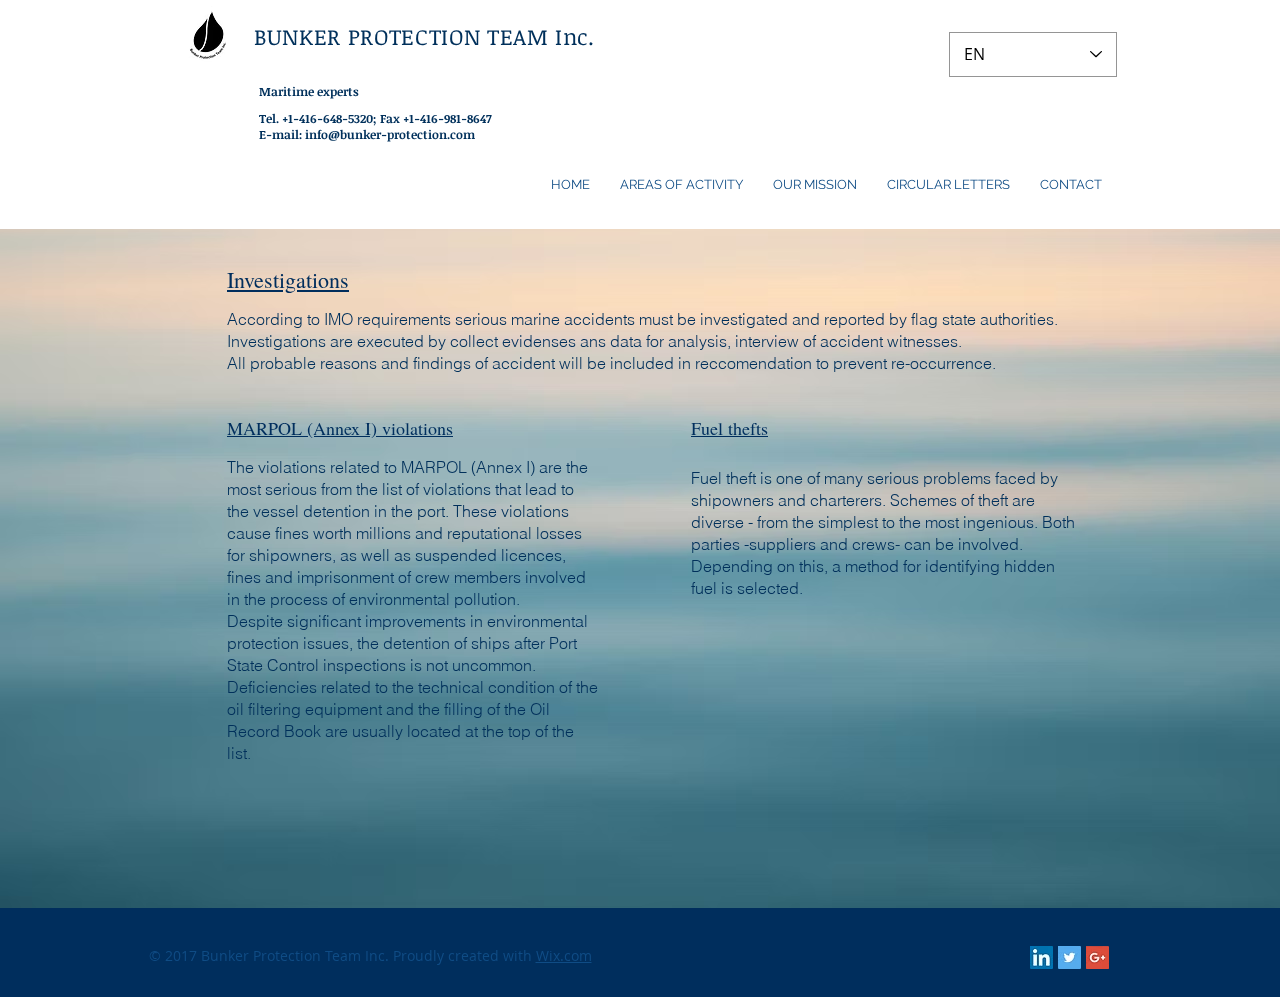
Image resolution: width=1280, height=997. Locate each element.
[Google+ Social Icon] (1097, 957)
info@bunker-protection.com (390, 134)
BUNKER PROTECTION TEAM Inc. (424, 36)
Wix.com (564, 955)
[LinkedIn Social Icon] (1041, 957)
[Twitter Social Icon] (1069, 957)
